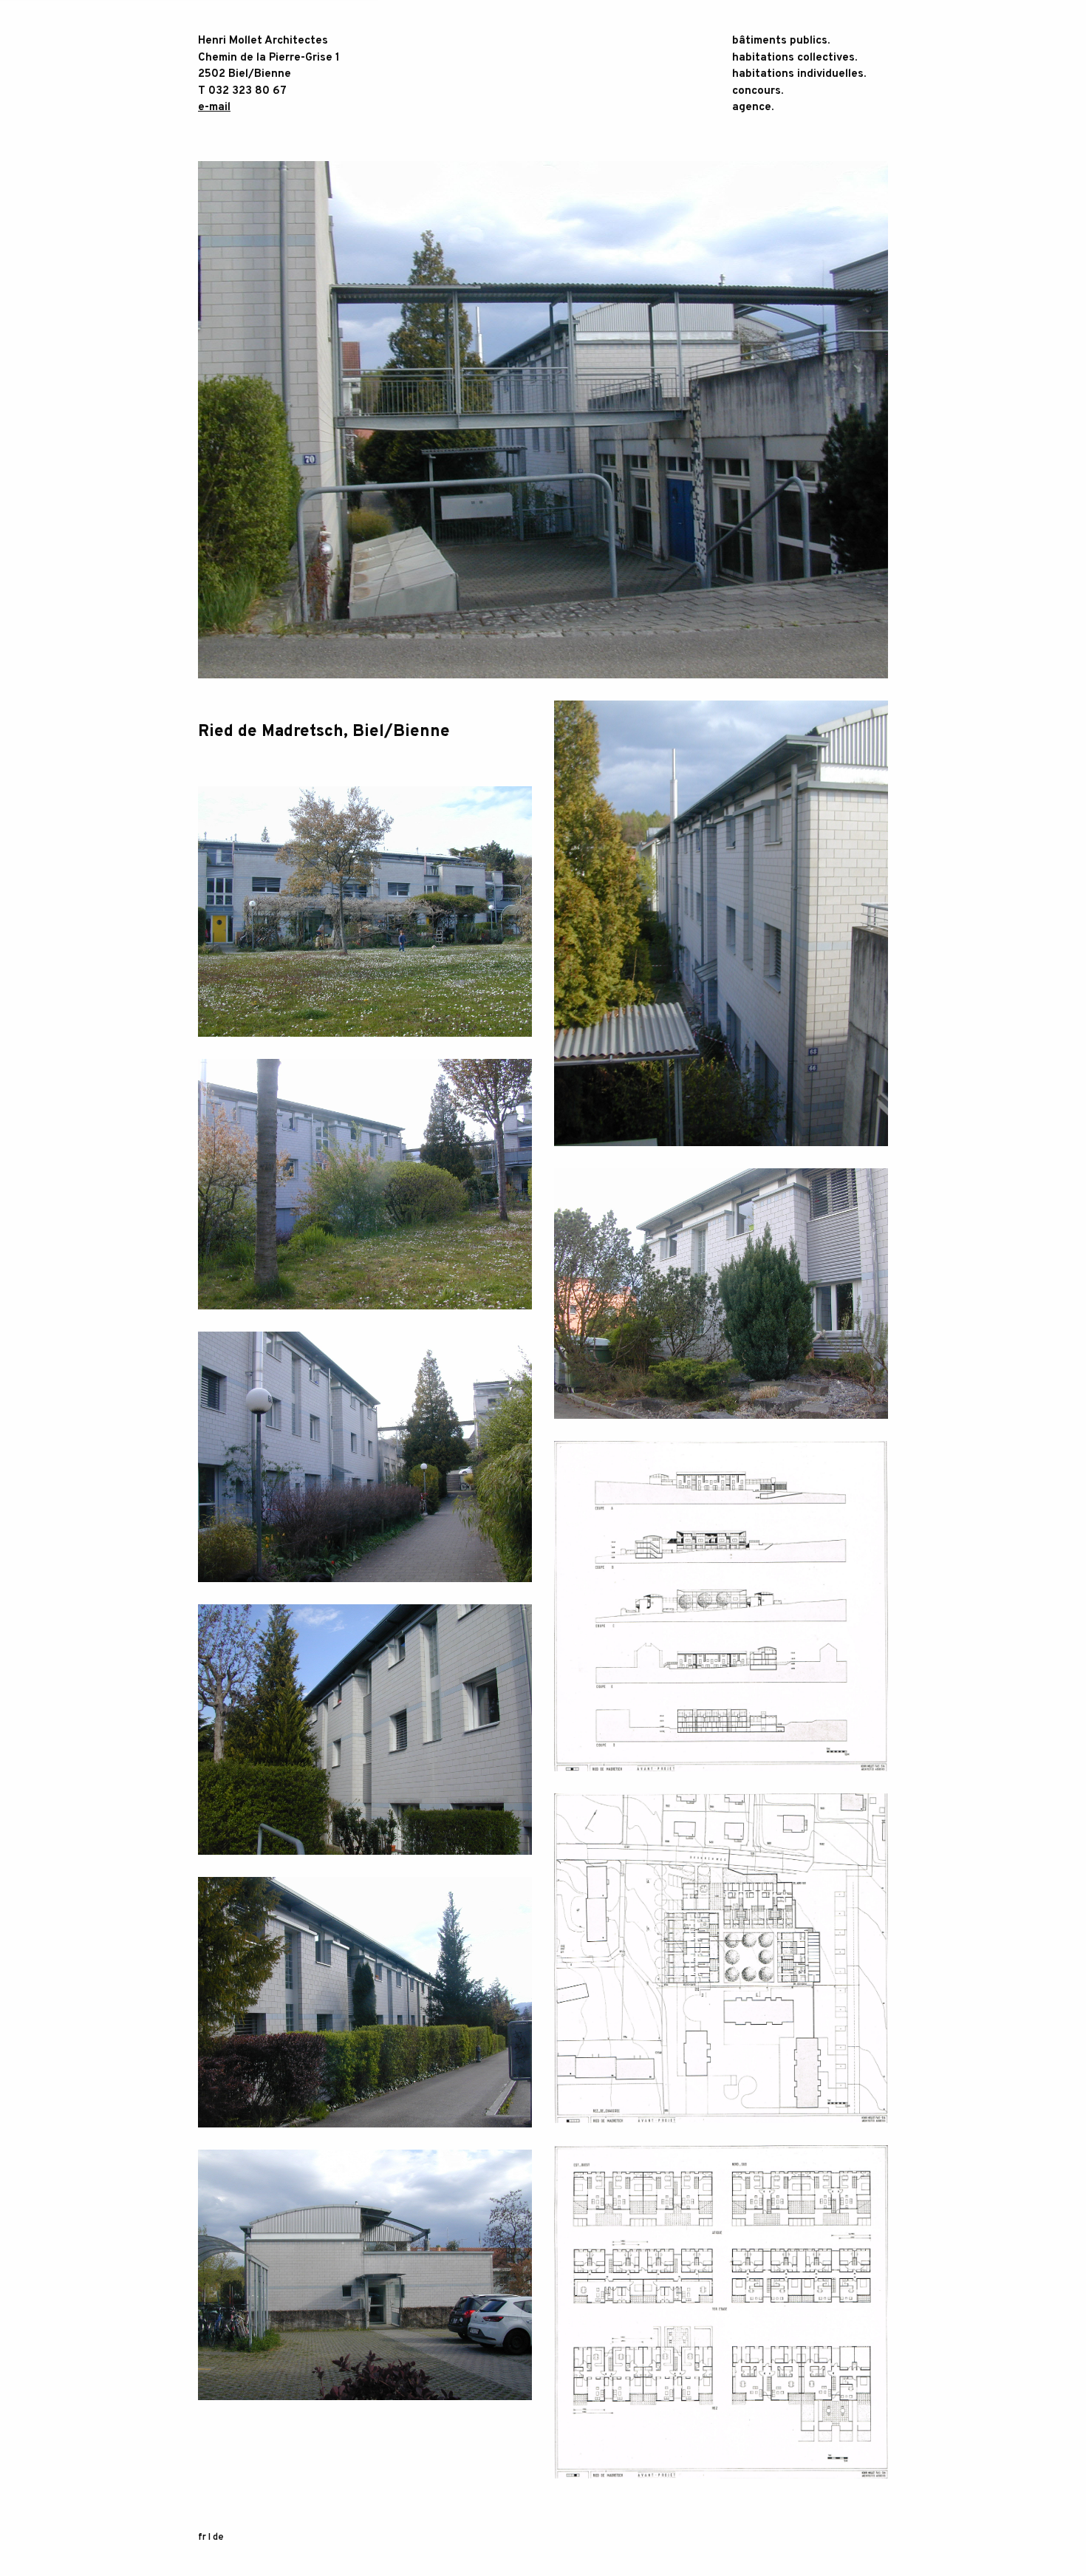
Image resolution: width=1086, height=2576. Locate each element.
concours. (758, 91)
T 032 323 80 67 (242, 91)
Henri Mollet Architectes (263, 41)
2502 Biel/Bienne (245, 74)
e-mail (214, 108)
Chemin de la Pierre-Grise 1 (269, 58)
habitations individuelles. (799, 74)
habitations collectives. (795, 58)
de (218, 2538)
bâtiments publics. (781, 41)
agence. (753, 108)
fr (202, 2538)
